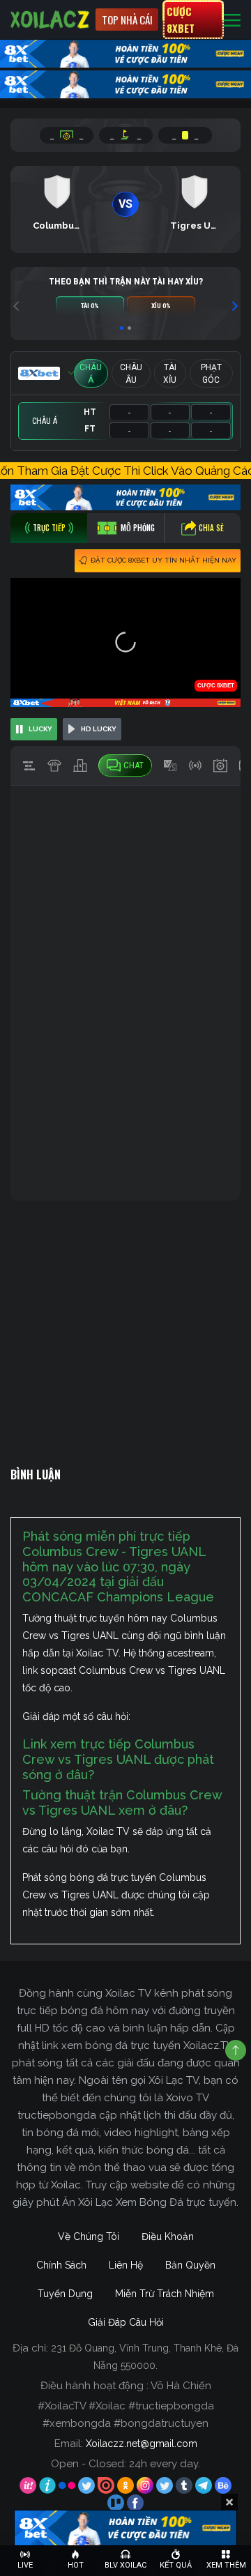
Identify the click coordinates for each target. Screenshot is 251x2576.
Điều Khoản (168, 2236)
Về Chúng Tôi (89, 2236)
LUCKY (40, 729)
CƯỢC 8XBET (181, 20)
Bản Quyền (190, 2265)
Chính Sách (61, 2265)
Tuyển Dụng (65, 2294)
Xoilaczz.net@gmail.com (142, 2444)
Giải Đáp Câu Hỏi (126, 2322)
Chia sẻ (211, 528)
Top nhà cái (127, 20)
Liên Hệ (126, 2265)
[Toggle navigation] (232, 20)
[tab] (49, 528)
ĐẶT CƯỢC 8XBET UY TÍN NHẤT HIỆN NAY (163, 560)
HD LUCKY (99, 729)
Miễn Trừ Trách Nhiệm (165, 2294)
